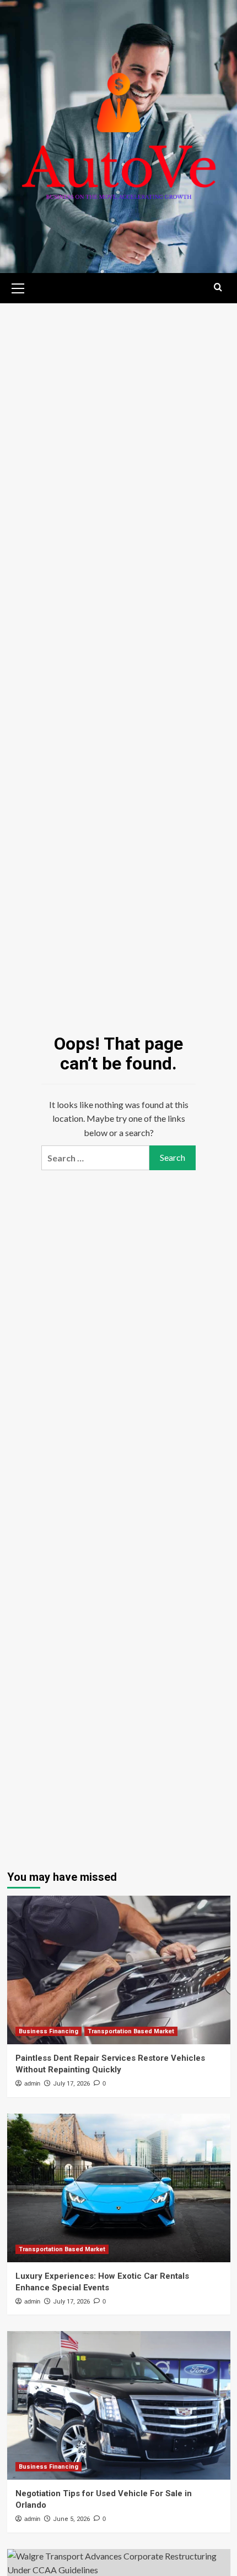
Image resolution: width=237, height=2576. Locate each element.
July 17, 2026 (71, 2084)
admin (32, 2083)
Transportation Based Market (131, 2031)
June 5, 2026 (71, 2519)
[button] (18, 287)
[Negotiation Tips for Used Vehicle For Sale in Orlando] (119, 2405)
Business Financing (49, 2031)
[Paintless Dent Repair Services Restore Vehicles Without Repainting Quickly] (119, 1970)
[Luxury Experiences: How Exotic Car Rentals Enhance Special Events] (119, 2188)
